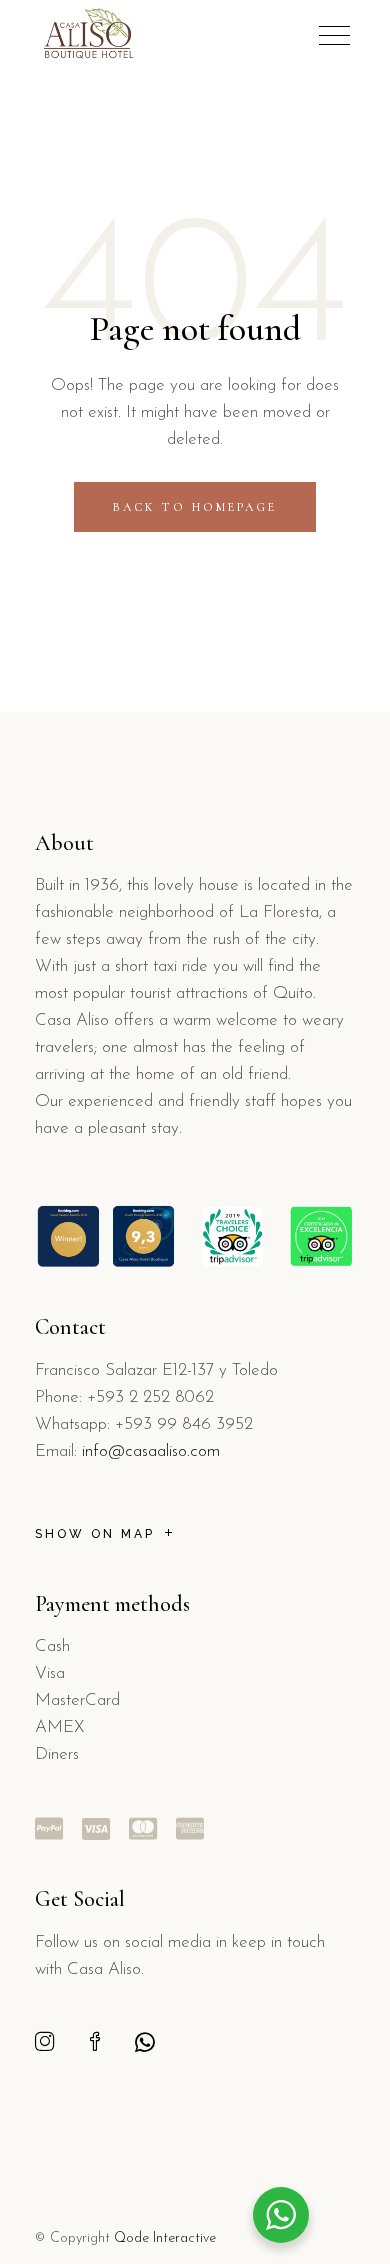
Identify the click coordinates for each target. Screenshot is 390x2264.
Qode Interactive (165, 2238)
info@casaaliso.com (151, 1451)
